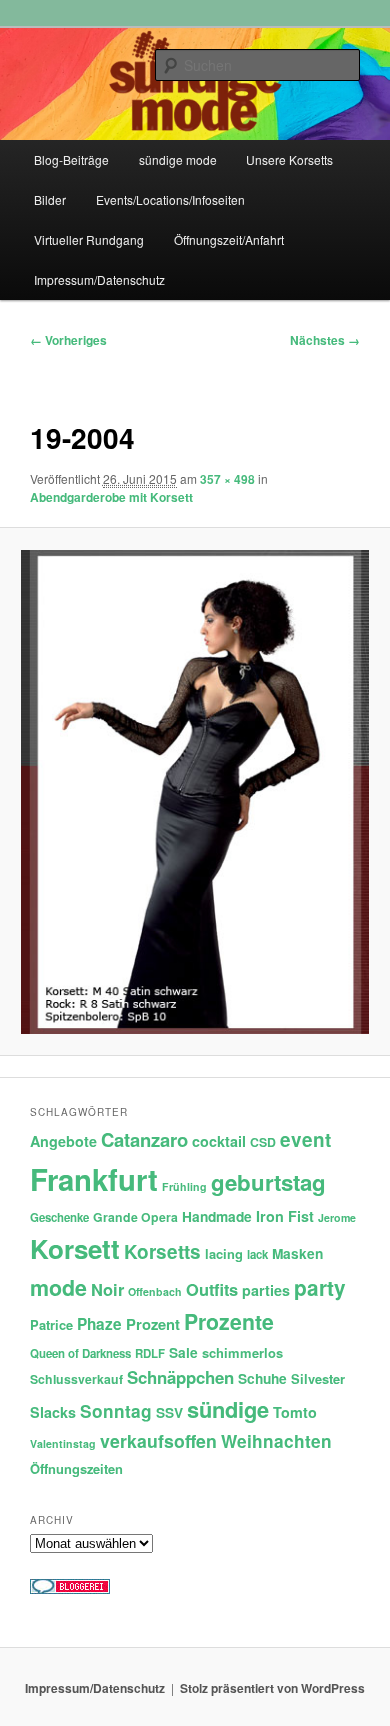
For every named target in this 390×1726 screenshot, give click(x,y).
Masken (297, 1253)
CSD (263, 1142)
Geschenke (59, 1217)
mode (58, 1287)
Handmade (217, 1216)
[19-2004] (194, 792)
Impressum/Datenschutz (99, 279)
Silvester (318, 1378)
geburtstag (268, 1182)
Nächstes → (325, 340)
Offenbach (155, 1291)
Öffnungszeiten (76, 1468)
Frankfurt (94, 1179)
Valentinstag (63, 1443)
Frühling (184, 1186)
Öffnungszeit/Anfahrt (229, 239)
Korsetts (162, 1251)
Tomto (295, 1412)
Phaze (99, 1324)
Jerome (337, 1217)
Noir (107, 1289)
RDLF (150, 1353)
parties (266, 1290)
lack (257, 1254)
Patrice (51, 1324)
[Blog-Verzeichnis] (70, 1589)
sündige (228, 1409)
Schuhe (262, 1378)
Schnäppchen (180, 1377)
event (305, 1139)
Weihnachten (276, 1441)
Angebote (63, 1141)
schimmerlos (242, 1352)
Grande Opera (135, 1217)
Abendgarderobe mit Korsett (111, 497)
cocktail (219, 1141)
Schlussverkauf (76, 1379)
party (320, 1287)
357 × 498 (227, 479)
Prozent (153, 1324)
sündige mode (178, 159)
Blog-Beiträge (71, 159)
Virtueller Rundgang (89, 239)
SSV (169, 1412)
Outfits (212, 1289)
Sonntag (116, 1411)
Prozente (229, 1321)
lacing (224, 1253)
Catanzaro (144, 1139)
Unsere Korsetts (289, 159)
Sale (183, 1352)
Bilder (50, 199)
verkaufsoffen (158, 1440)
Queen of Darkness (80, 1353)
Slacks (53, 1412)
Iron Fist (285, 1216)
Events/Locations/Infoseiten (170, 199)
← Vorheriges (68, 340)
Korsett (75, 1248)
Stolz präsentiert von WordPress (272, 1688)
